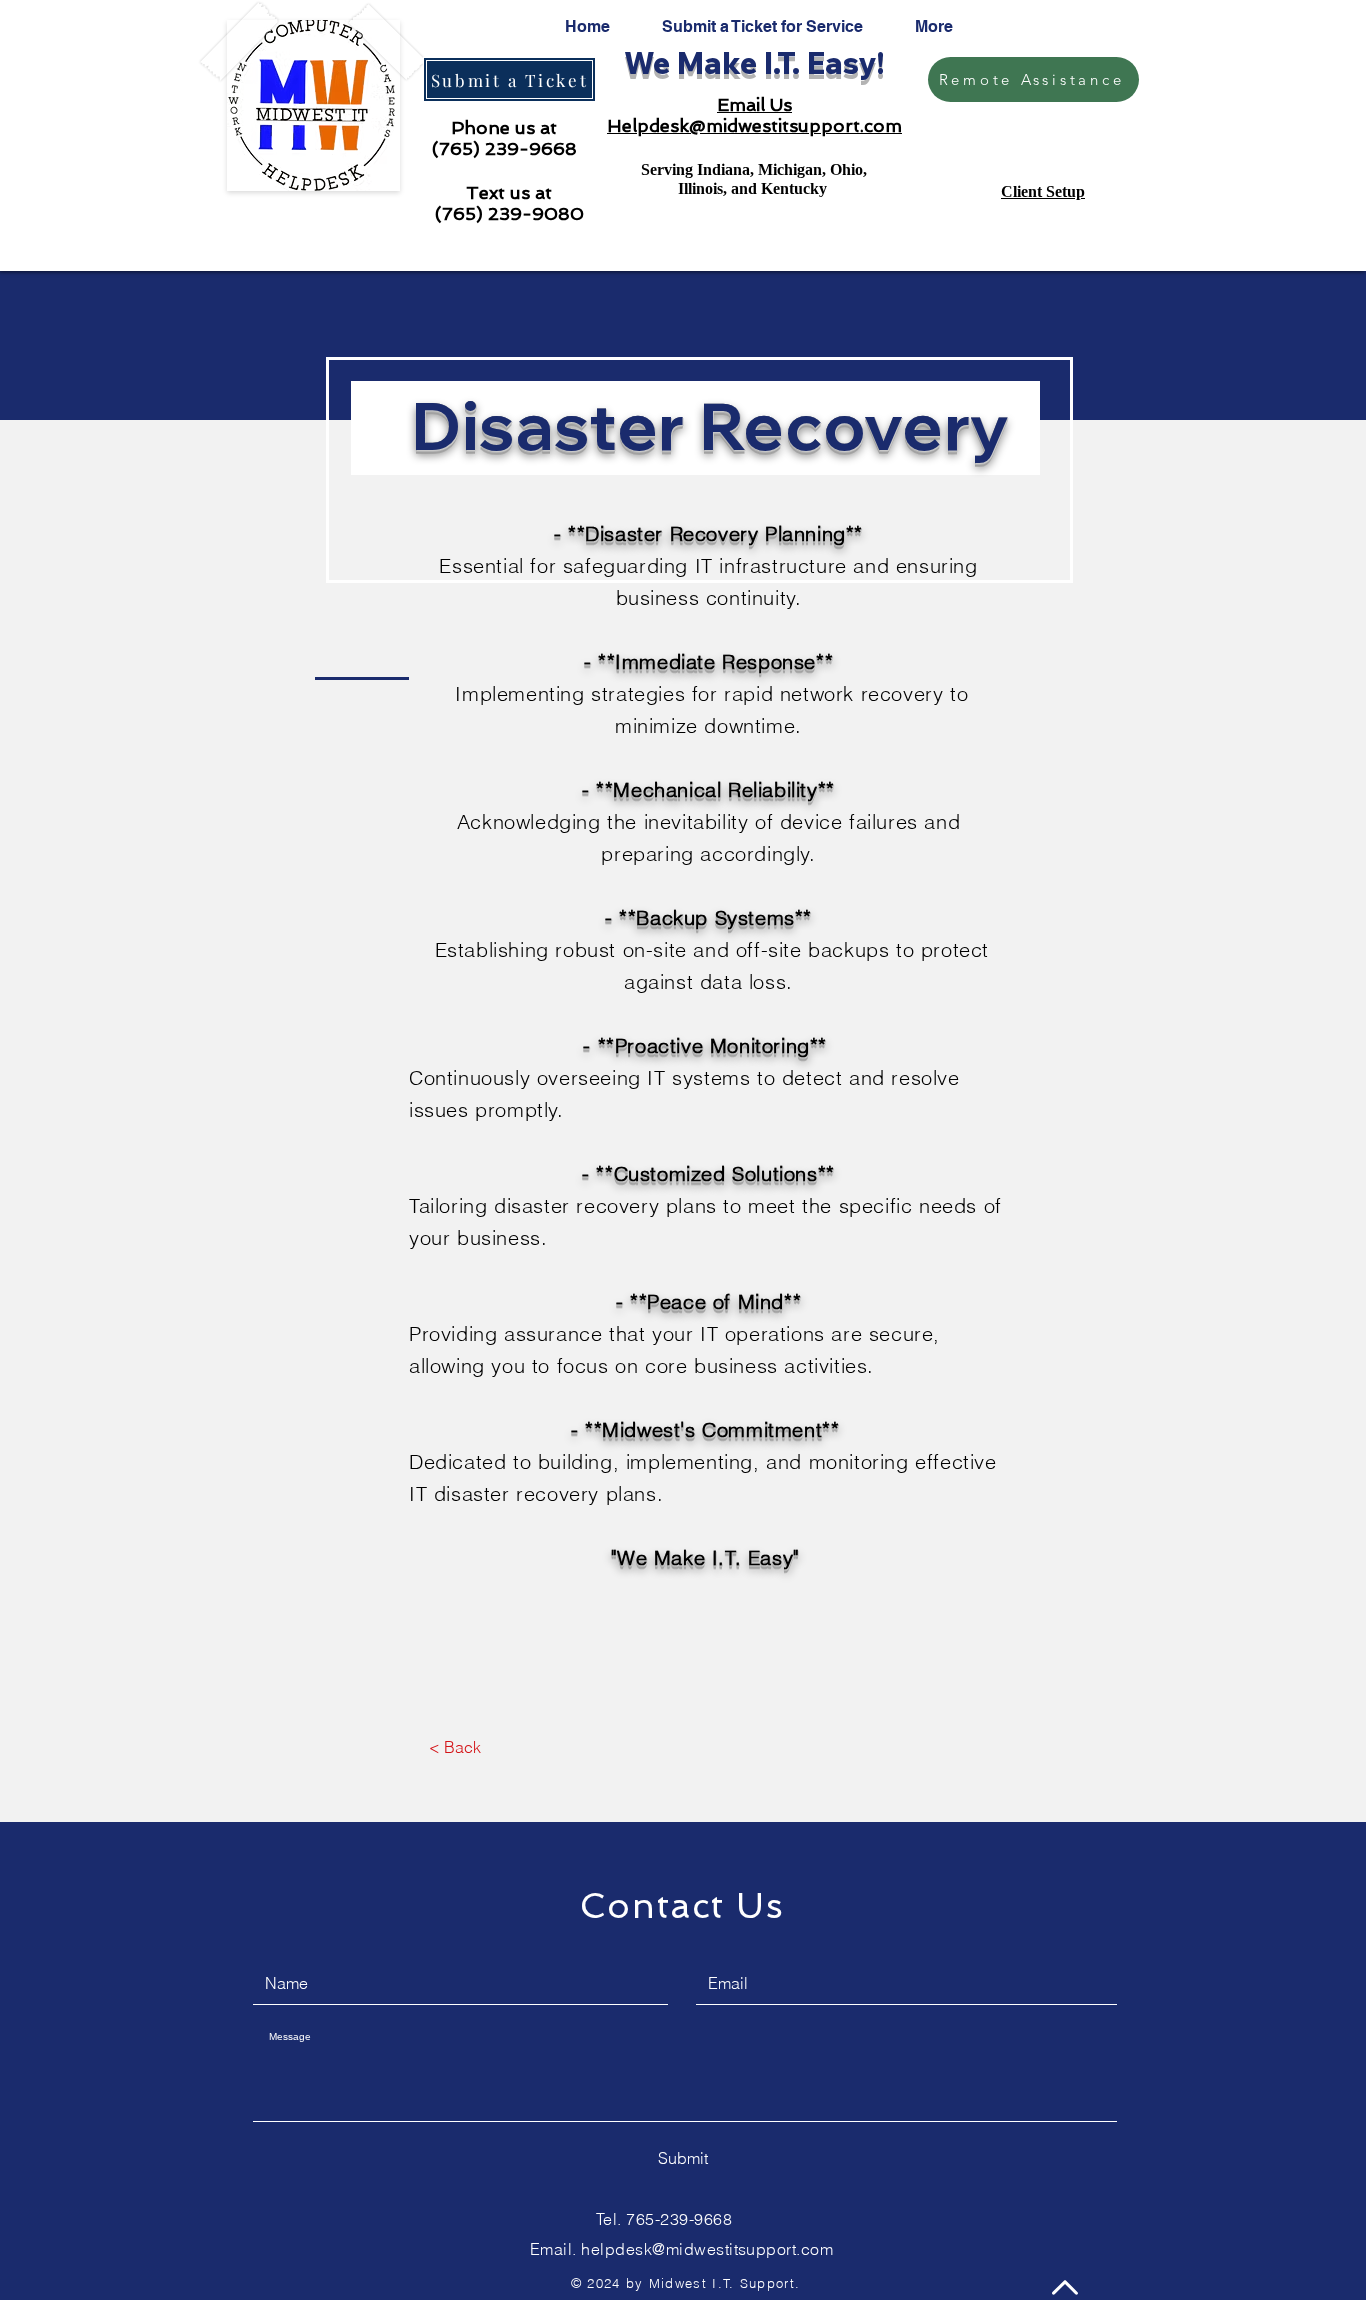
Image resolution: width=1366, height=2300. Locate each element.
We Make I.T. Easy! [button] (754, 63)
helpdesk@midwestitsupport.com (707, 2249)
